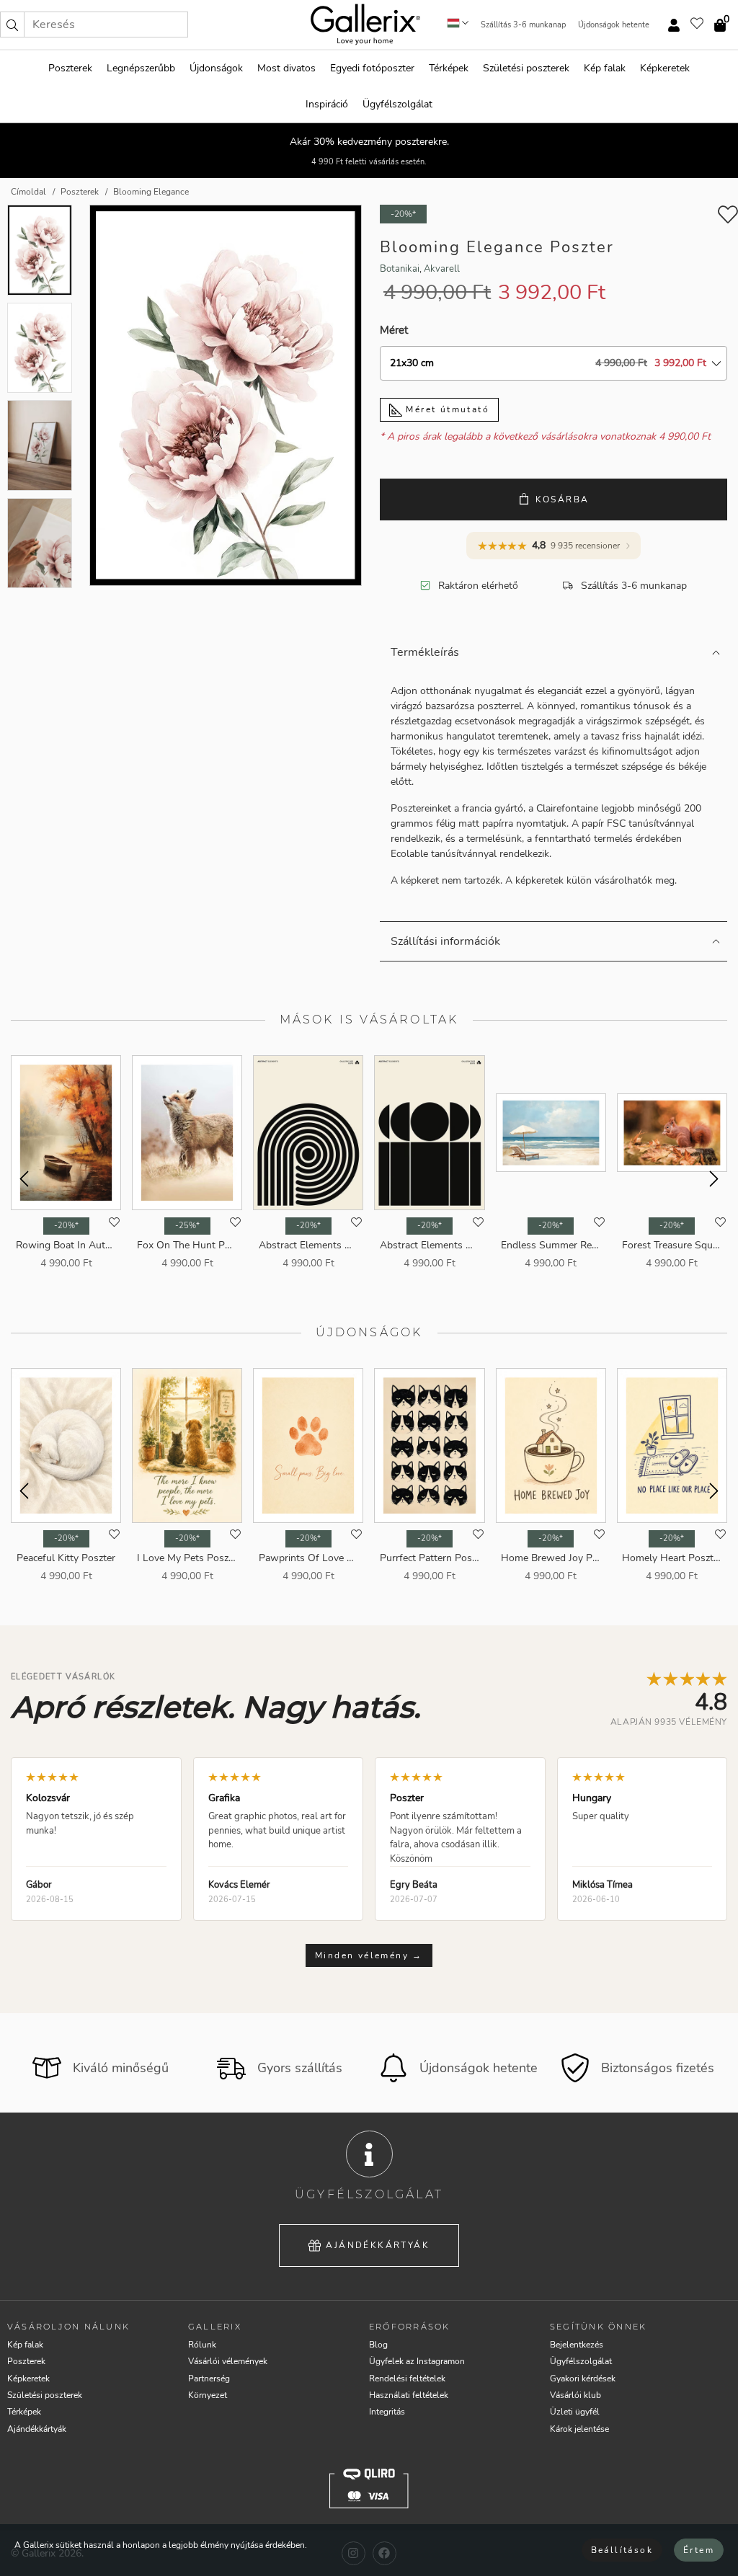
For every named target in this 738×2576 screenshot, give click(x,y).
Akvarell (442, 269)
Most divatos (286, 68)
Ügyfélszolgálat (397, 104)
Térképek (449, 68)
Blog (378, 2345)
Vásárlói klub (575, 2395)
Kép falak (605, 68)
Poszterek (70, 68)
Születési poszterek (526, 68)
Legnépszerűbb (141, 68)
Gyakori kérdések (583, 2379)
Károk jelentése (579, 2429)
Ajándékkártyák (378, 2245)
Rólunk (202, 2345)
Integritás (387, 2412)
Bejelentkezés (577, 2345)
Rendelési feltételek (407, 2379)
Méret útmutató (446, 409)
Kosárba (563, 499)
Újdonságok (216, 68)
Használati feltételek (409, 2395)
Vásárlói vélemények (228, 2361)
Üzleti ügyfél (575, 2412)
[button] (12, 25)
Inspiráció (327, 104)
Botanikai (400, 269)
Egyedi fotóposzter (372, 68)
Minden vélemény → (369, 1955)
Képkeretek (665, 68)
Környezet (208, 2395)
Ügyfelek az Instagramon (417, 2361)
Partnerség (209, 2379)
